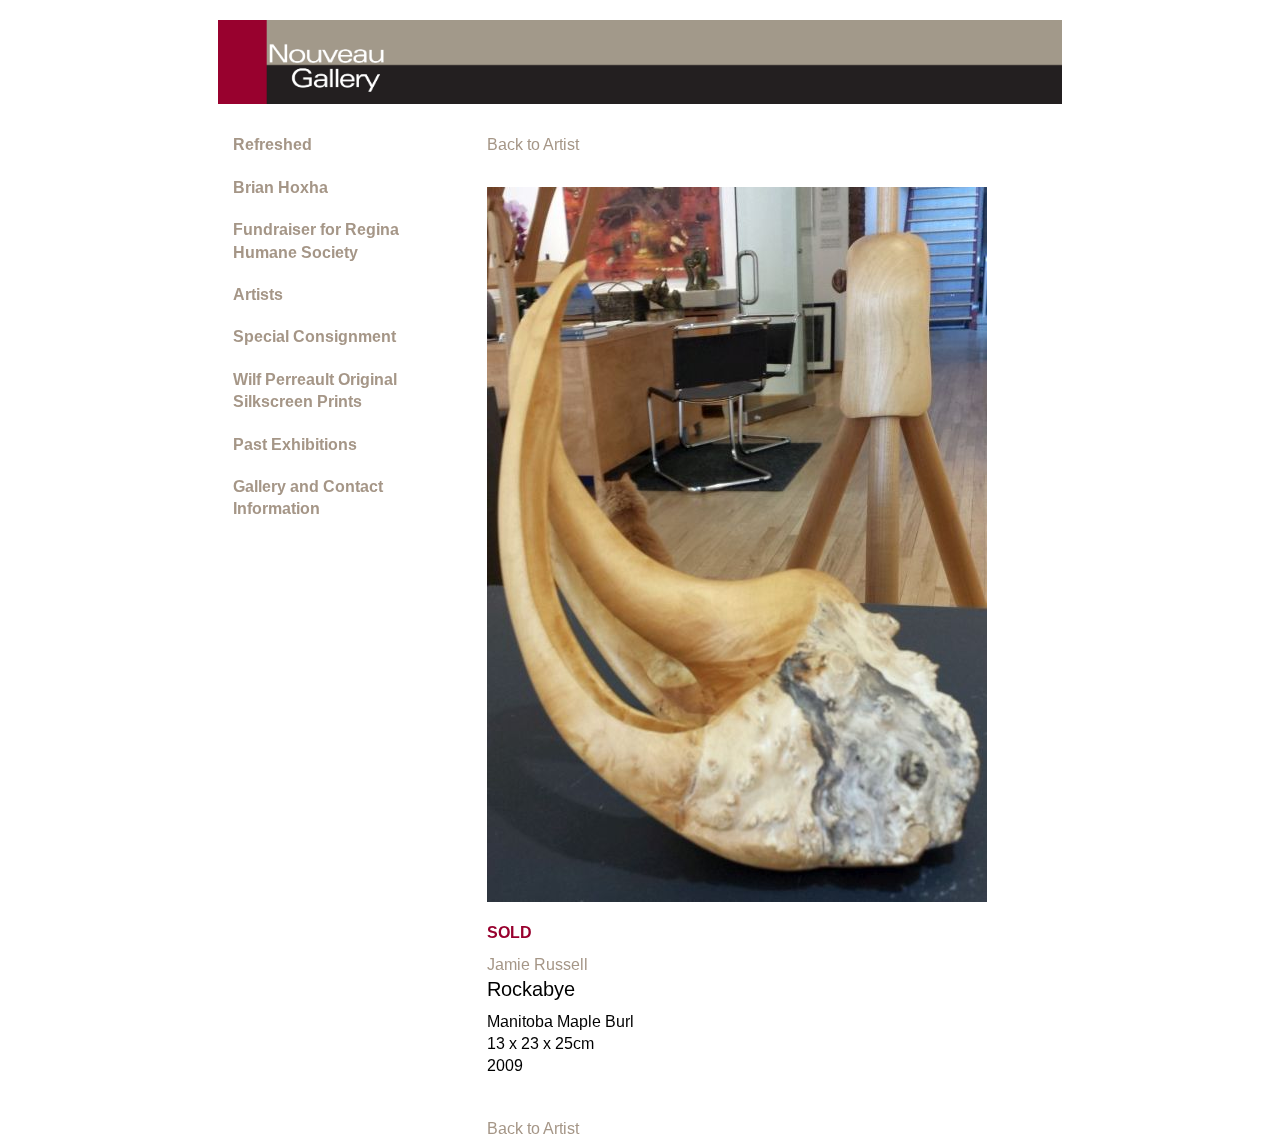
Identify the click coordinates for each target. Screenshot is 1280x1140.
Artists (258, 294)
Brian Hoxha (280, 187)
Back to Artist (533, 144)
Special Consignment (314, 336)
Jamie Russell (537, 964)
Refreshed (272, 144)
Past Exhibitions (295, 444)
